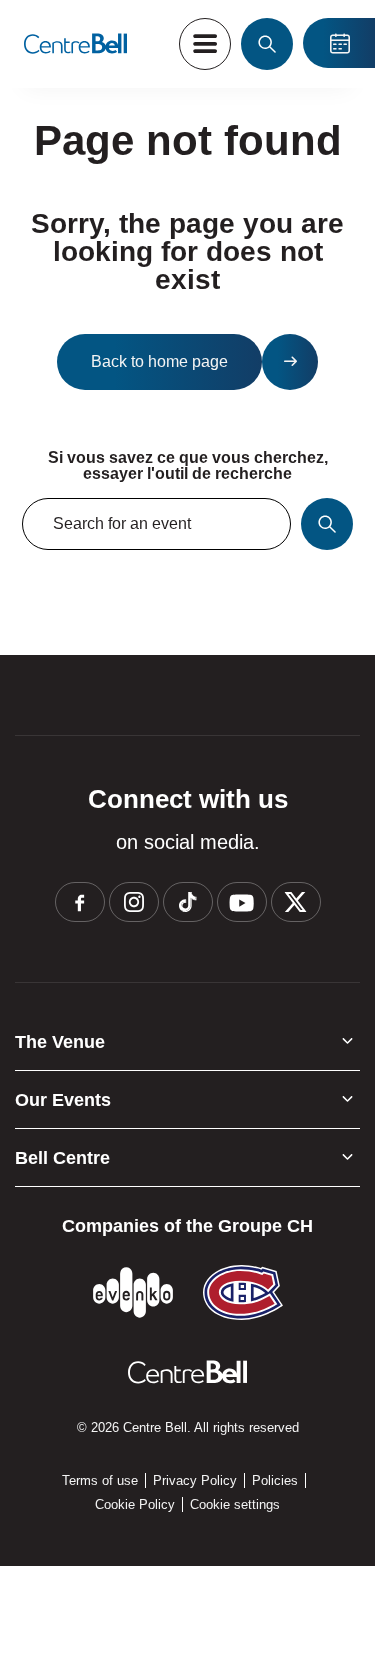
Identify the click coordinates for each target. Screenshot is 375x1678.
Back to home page (159, 361)
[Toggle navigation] (205, 44)
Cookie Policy (135, 1504)
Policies (275, 1480)
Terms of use (100, 1480)
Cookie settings (235, 1504)
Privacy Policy (195, 1480)
